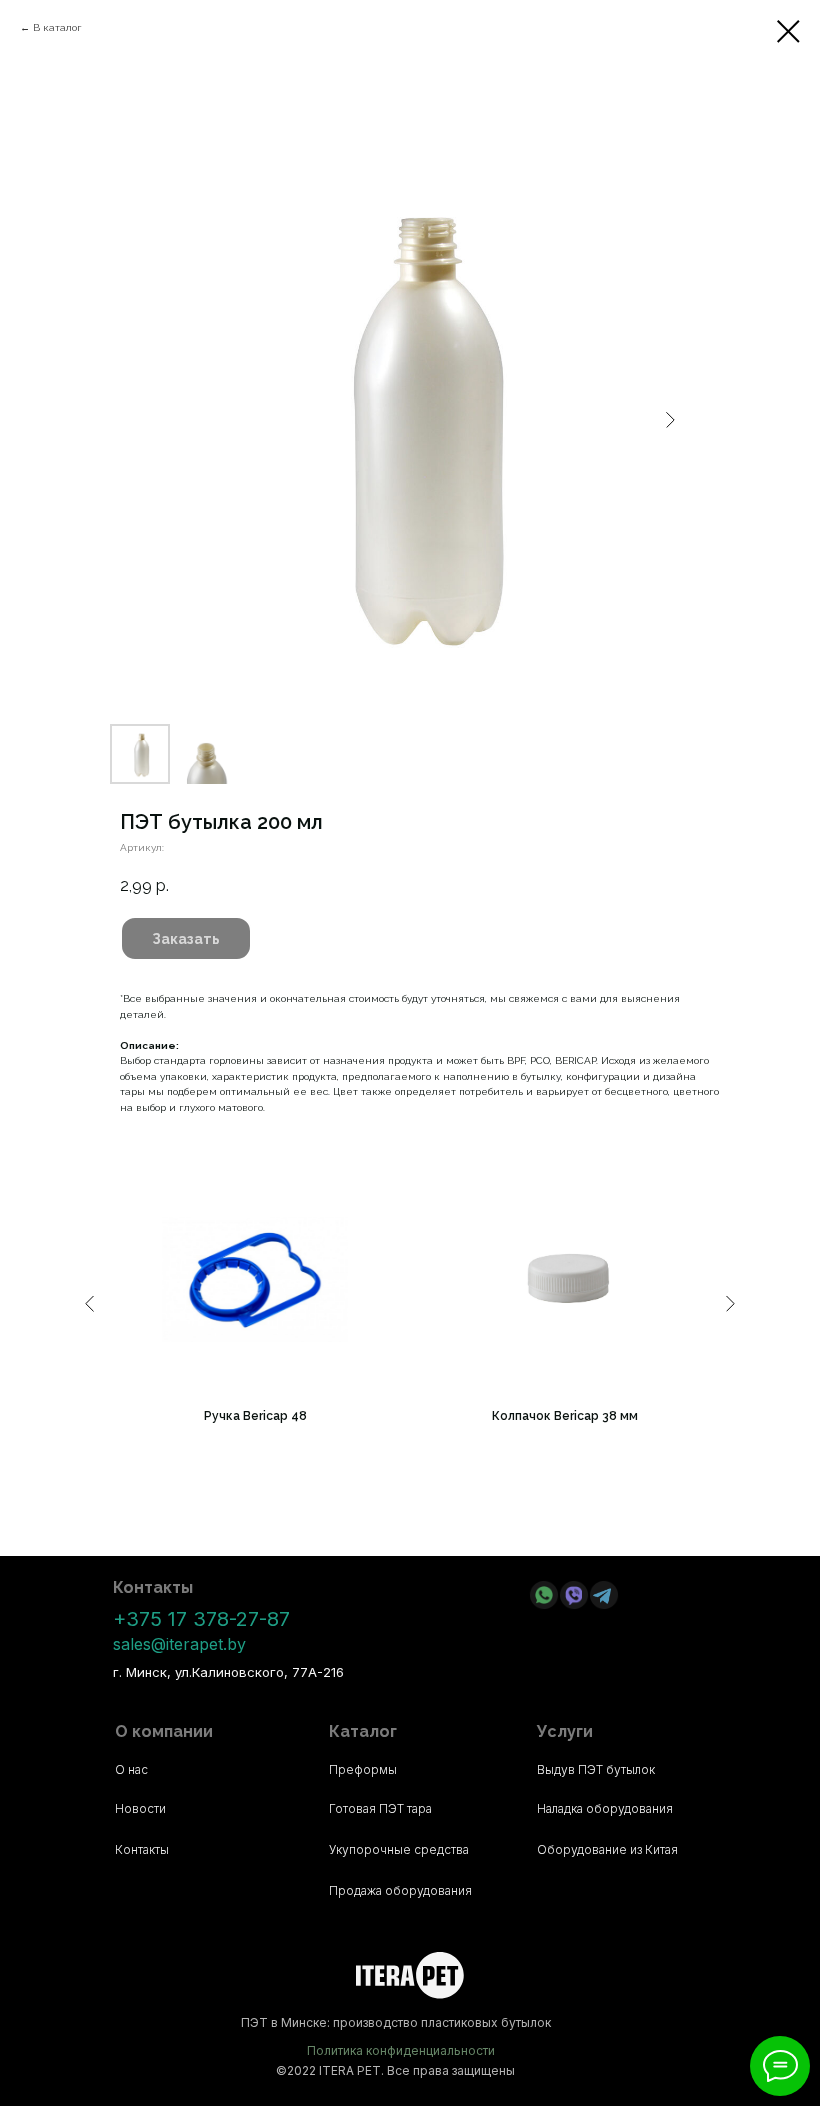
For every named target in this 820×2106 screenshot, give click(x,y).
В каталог (57, 27)
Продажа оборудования (400, 1890)
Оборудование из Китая (607, 1849)
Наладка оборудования (605, 1808)
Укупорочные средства (399, 1849)
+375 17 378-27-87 (201, 1619)
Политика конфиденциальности (401, 2050)
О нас (131, 1769)
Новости (140, 1808)
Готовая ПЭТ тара (380, 1808)
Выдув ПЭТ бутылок (596, 1769)
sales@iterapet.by (179, 1644)
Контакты (142, 1849)
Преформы (363, 1769)
